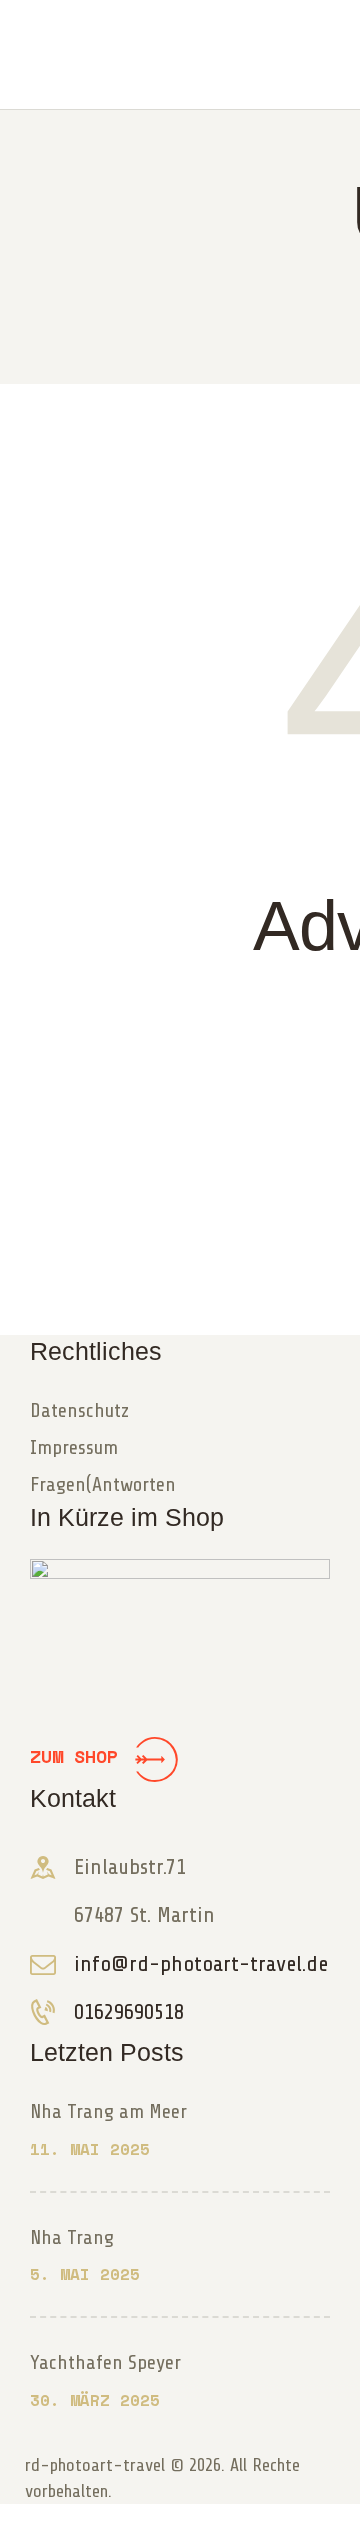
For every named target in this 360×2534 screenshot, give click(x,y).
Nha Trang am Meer (108, 2111)
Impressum (74, 1447)
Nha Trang (72, 2237)
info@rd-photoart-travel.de (201, 1964)
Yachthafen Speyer (105, 2362)
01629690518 (129, 2012)
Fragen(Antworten (103, 1484)
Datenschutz (79, 1410)
